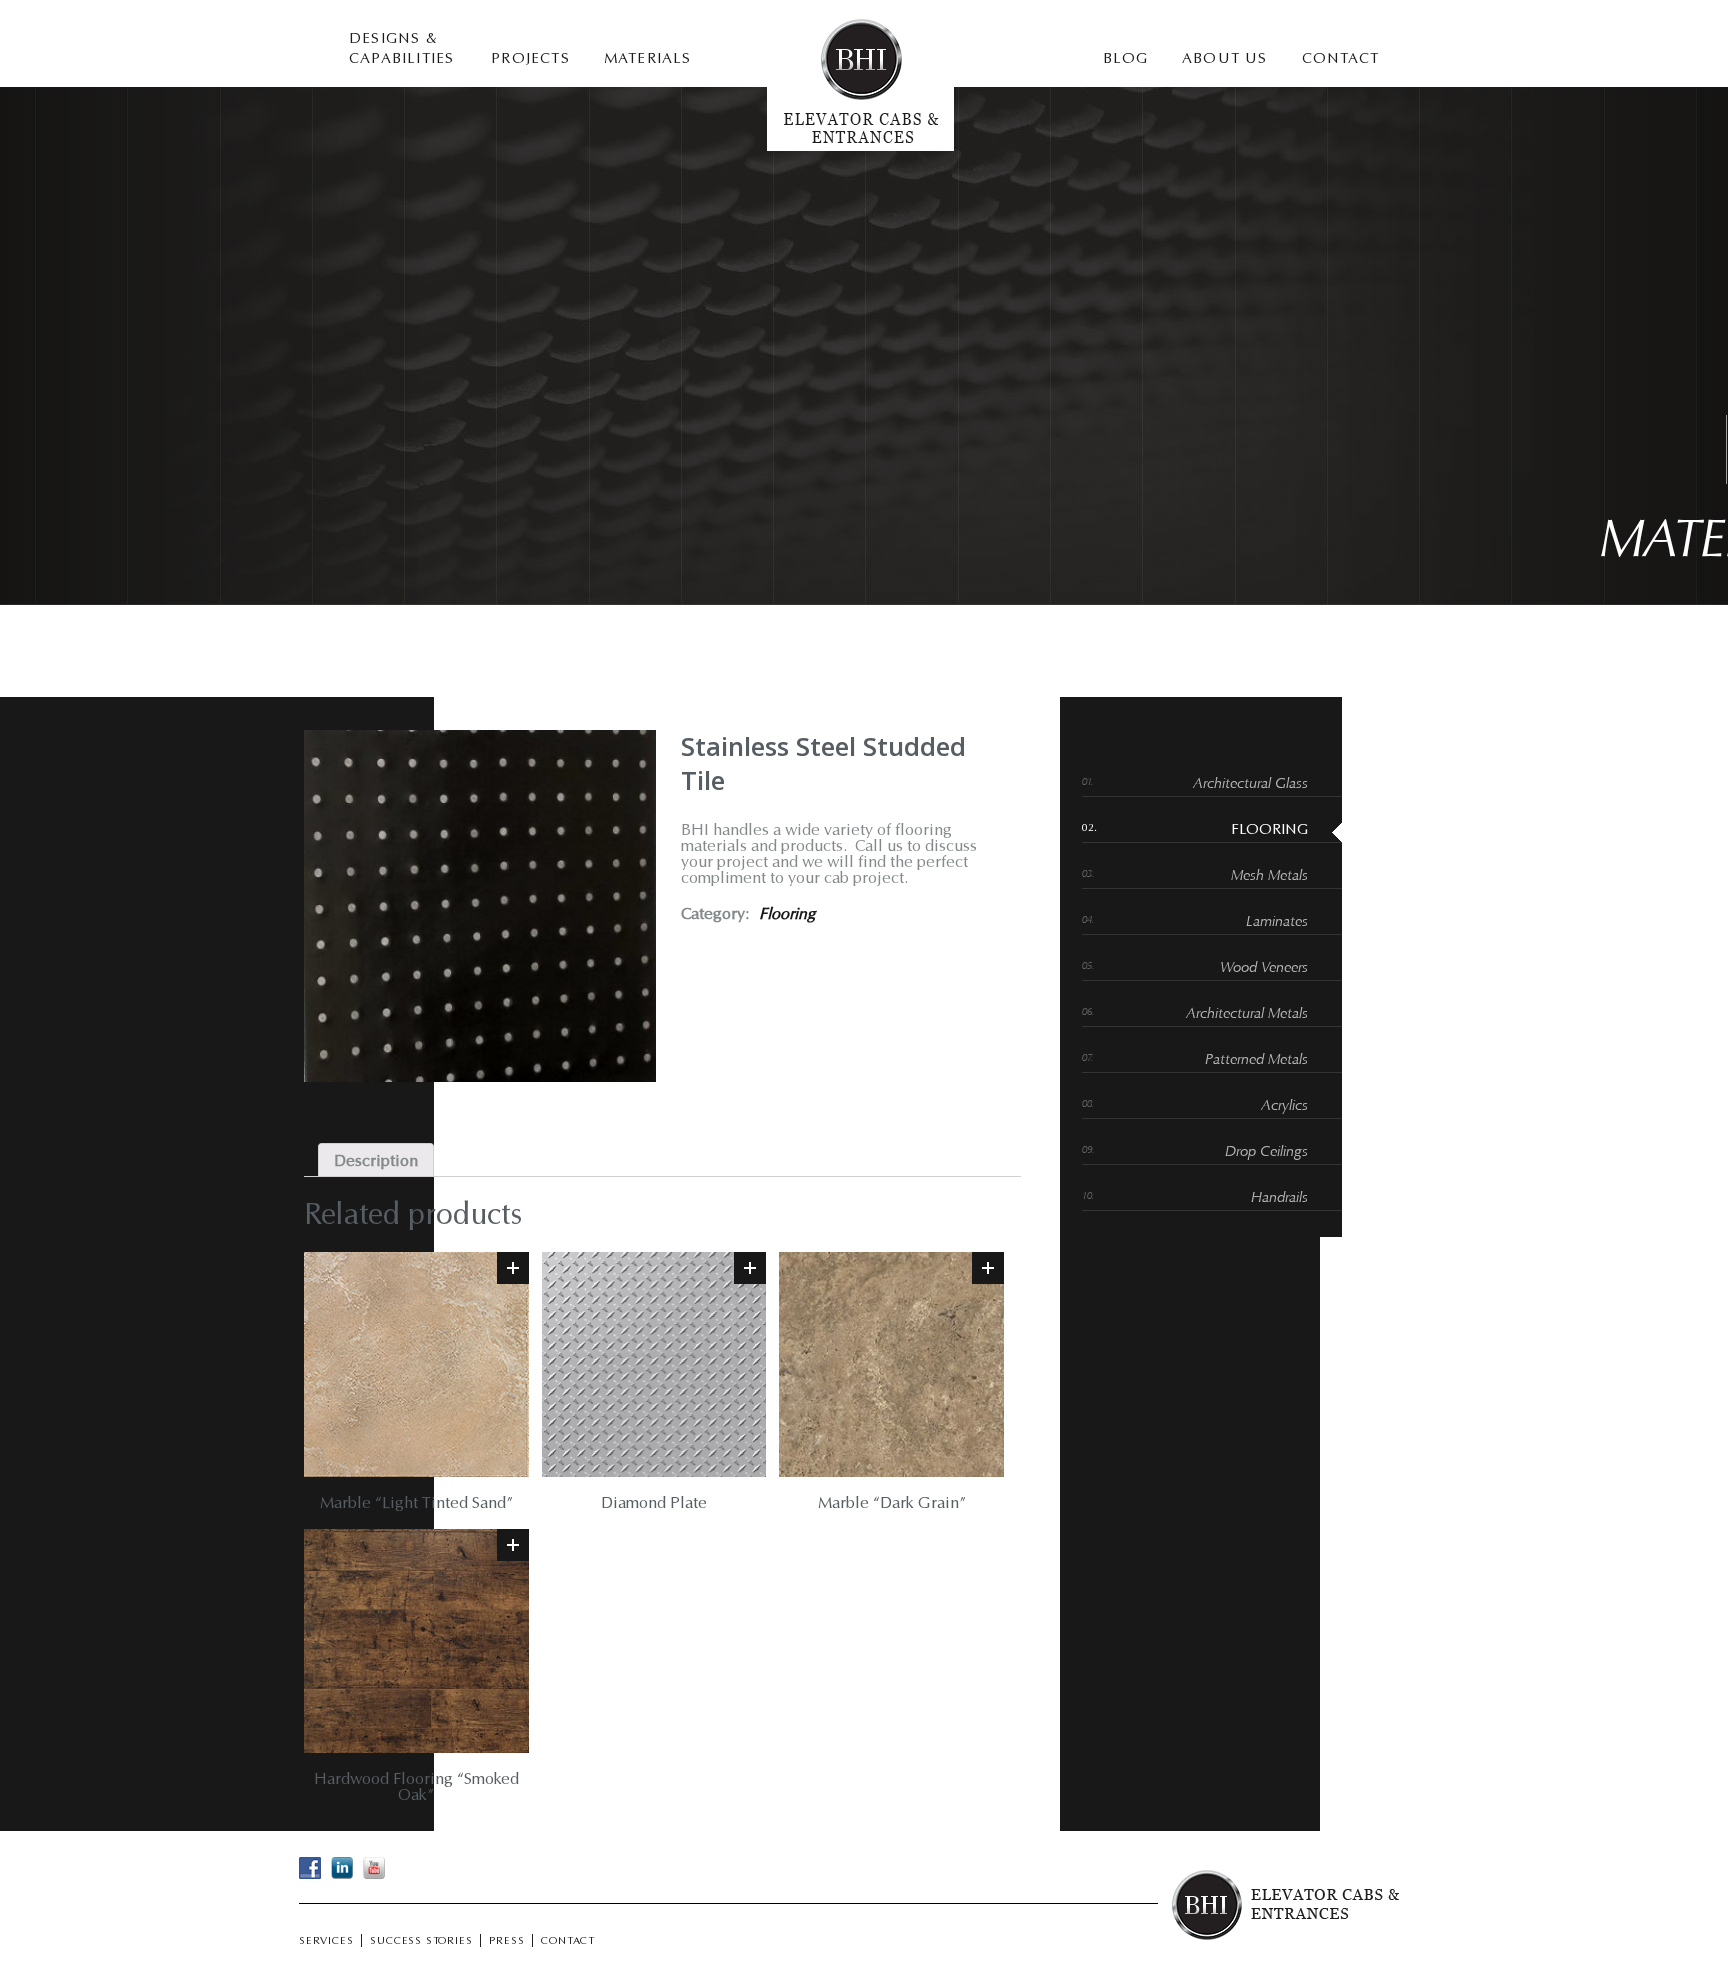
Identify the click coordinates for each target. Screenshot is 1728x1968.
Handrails (1279, 1198)
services (326, 1942)
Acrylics (1284, 1106)
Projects (530, 59)
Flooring (787, 915)
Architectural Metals (1247, 1014)
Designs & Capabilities (401, 49)
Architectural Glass (1250, 784)
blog (1125, 59)
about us (1225, 59)
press (506, 1942)
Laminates (1277, 922)
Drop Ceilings (1266, 1152)
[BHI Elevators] (860, 147)
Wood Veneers (1264, 968)
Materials (648, 59)
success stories (421, 1942)
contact (1340, 59)
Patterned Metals (1256, 1060)
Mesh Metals (1269, 876)
